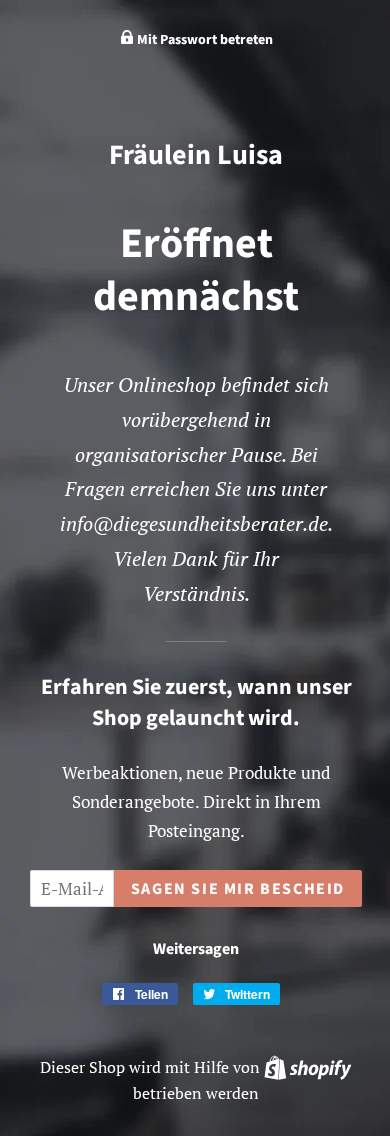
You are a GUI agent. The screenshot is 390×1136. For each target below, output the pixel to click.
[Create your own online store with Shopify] (307, 1067)
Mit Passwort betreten (203, 40)
